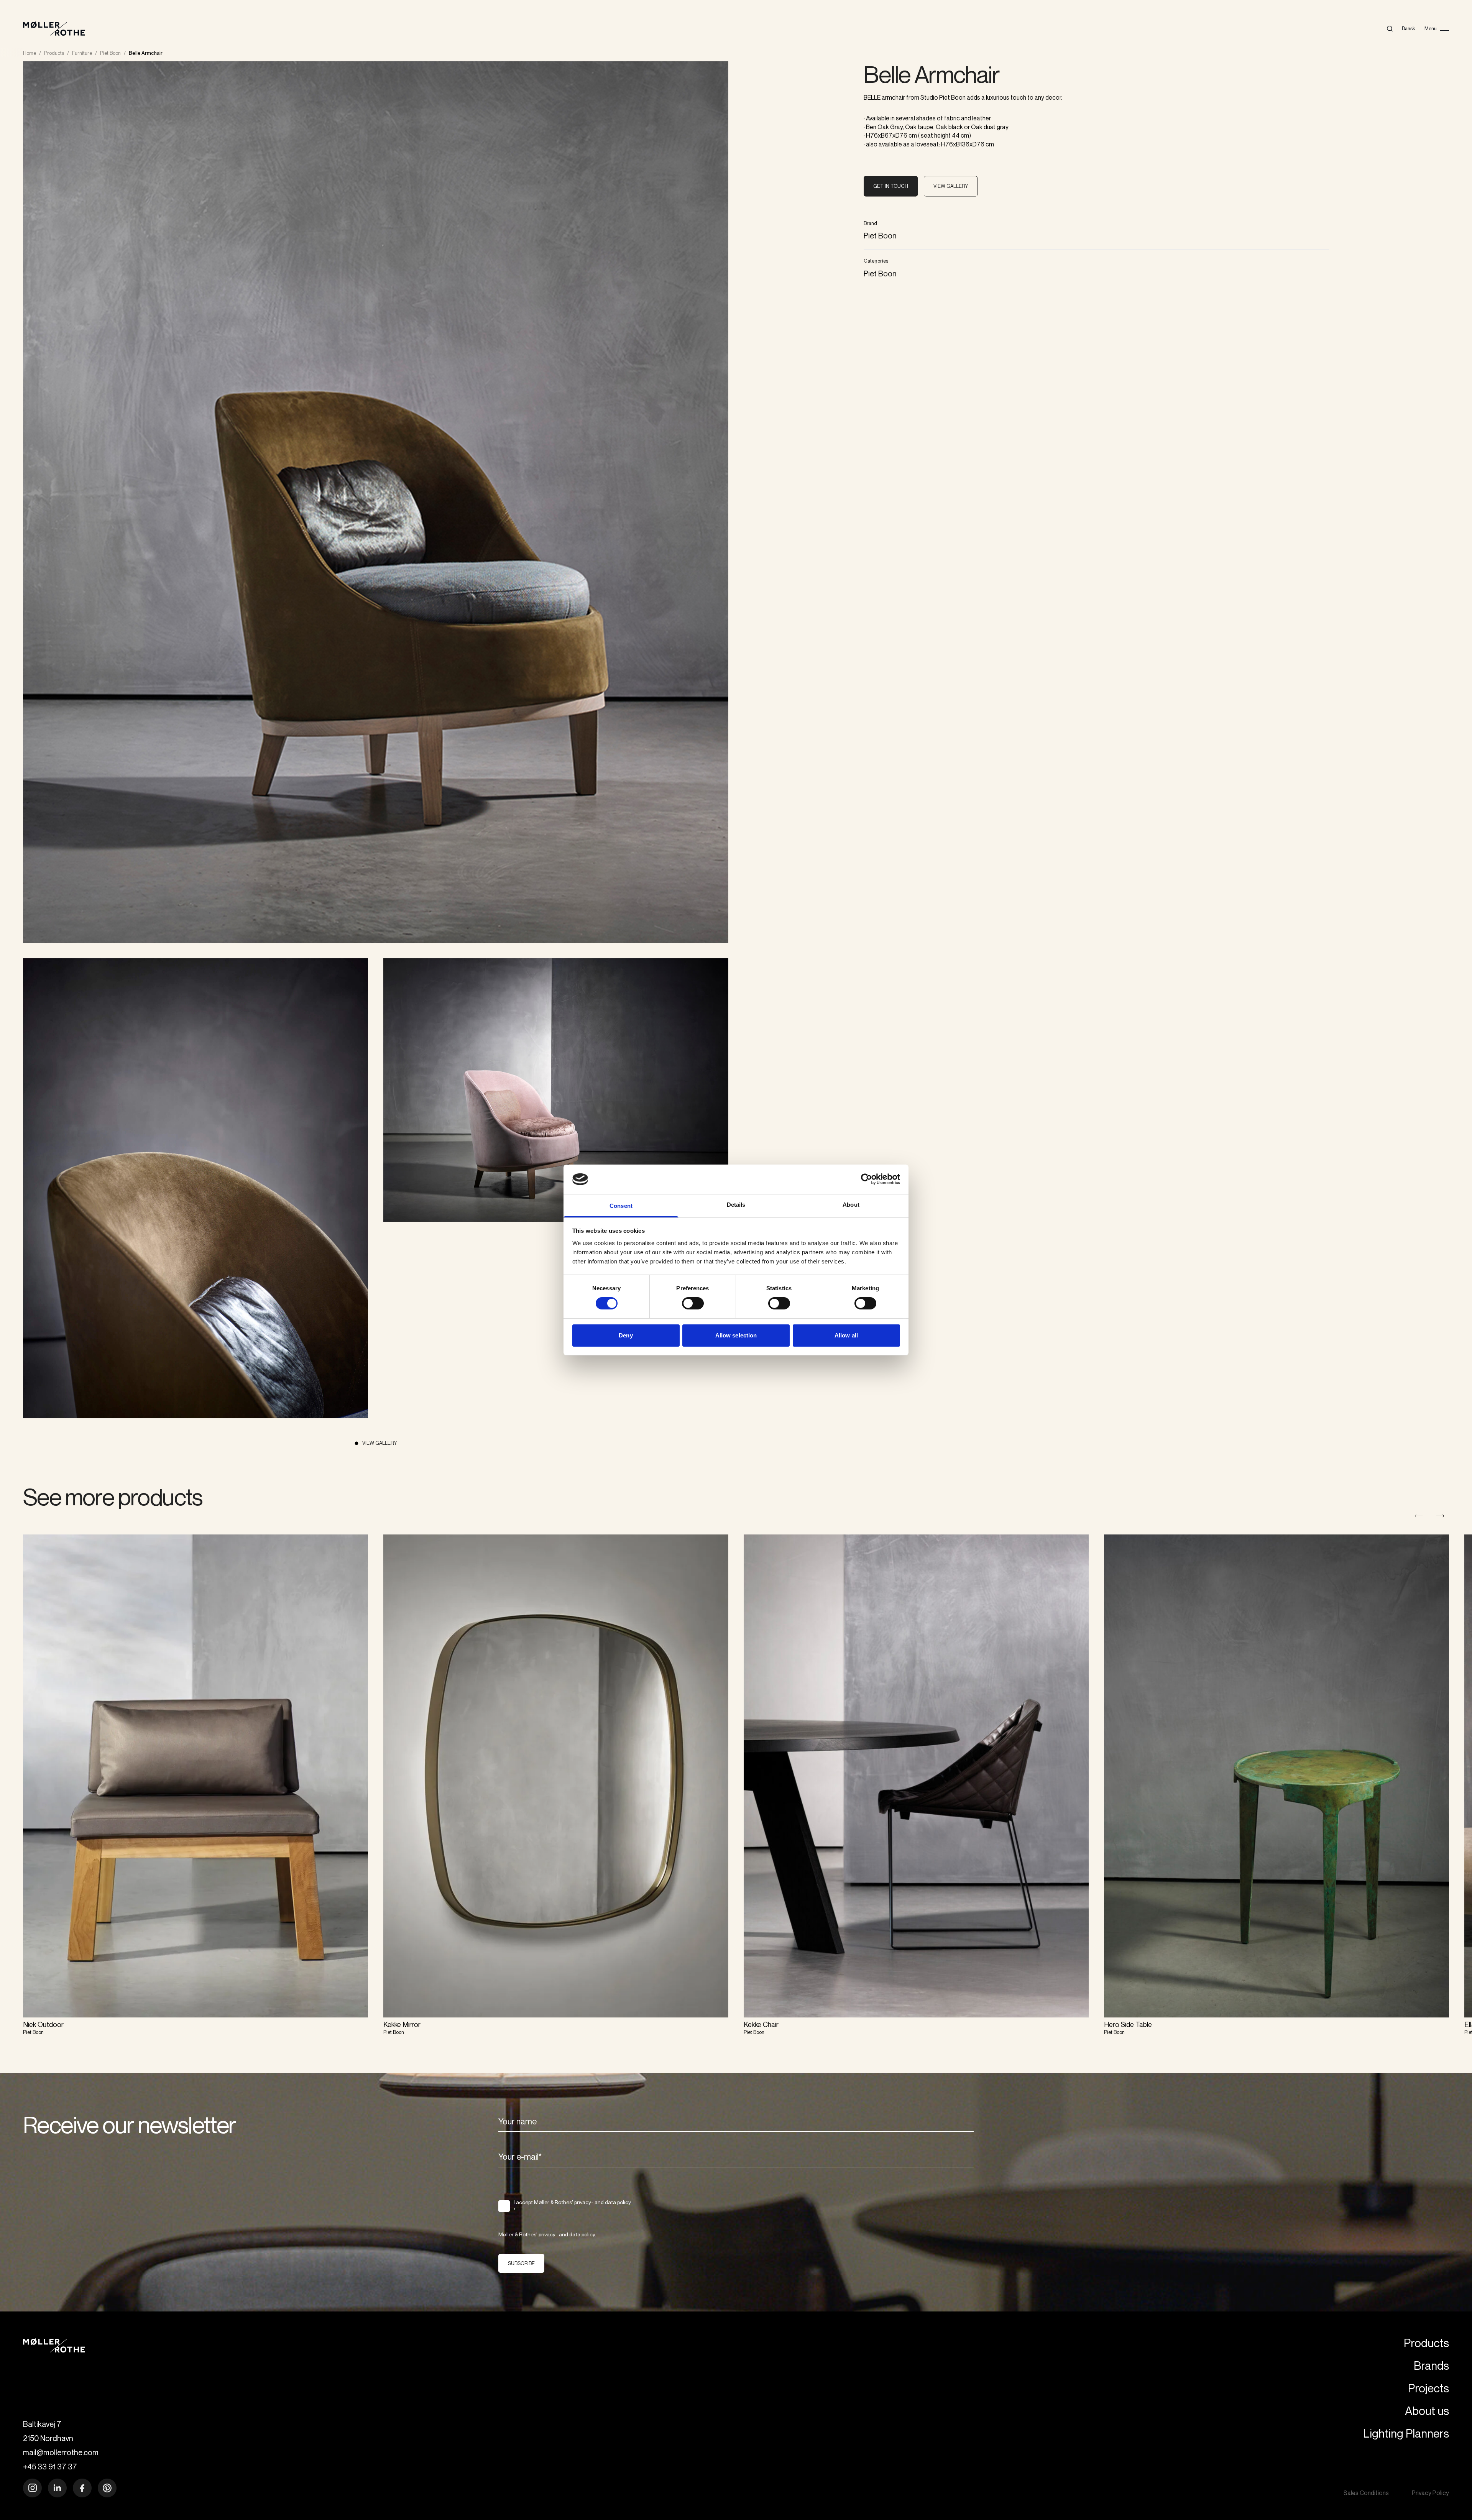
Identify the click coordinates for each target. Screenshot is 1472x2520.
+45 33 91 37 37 (50, 2467)
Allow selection (736, 1335)
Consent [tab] (621, 1206)
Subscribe (521, 2263)
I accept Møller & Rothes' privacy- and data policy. (573, 2206)
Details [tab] (736, 1205)
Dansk (1409, 28)
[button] (1440, 1516)
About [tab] (851, 1205)
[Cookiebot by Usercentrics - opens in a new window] (867, 1179)
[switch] (693, 1303)
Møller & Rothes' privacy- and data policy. (547, 2234)
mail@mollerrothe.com (61, 2452)
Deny (626, 1335)
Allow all (846, 1335)
